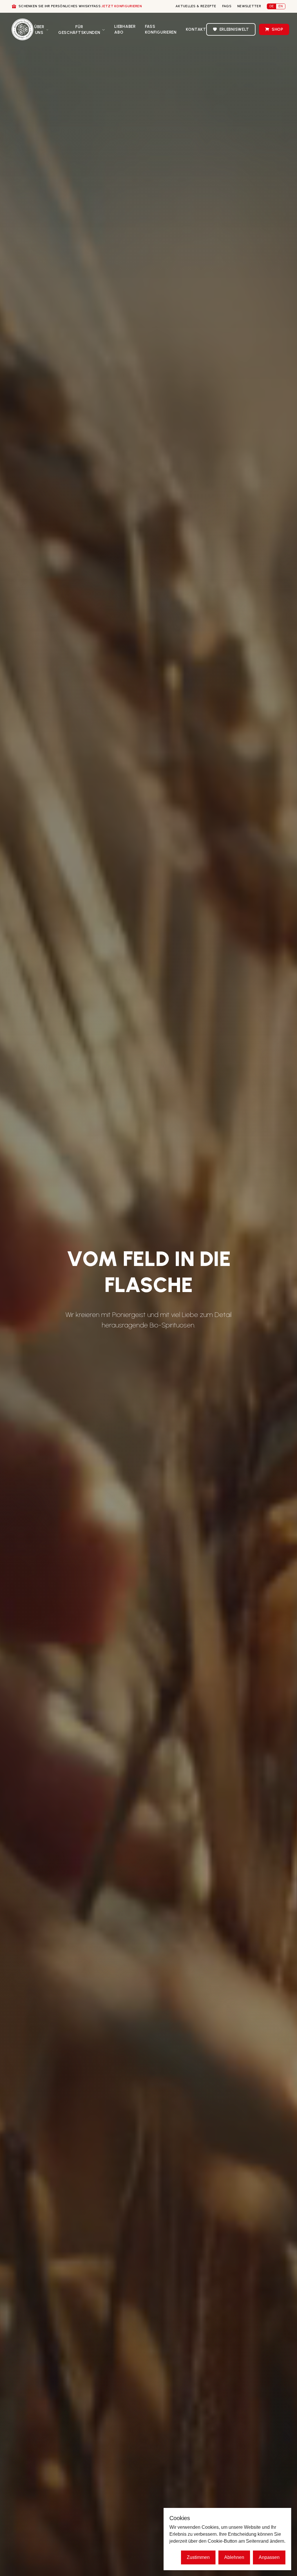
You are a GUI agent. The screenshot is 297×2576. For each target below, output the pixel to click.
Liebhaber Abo (125, 29)
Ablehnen (234, 2557)
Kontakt (196, 29)
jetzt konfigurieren (122, 6)
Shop (278, 29)
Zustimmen (198, 2557)
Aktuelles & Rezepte (196, 6)
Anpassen (269, 2557)
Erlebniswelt (234, 29)
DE (272, 6)
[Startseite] (22, 29)
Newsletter (249, 6)
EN (281, 6)
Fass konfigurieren (161, 29)
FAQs (227, 6)
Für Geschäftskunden (79, 30)
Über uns (39, 30)
